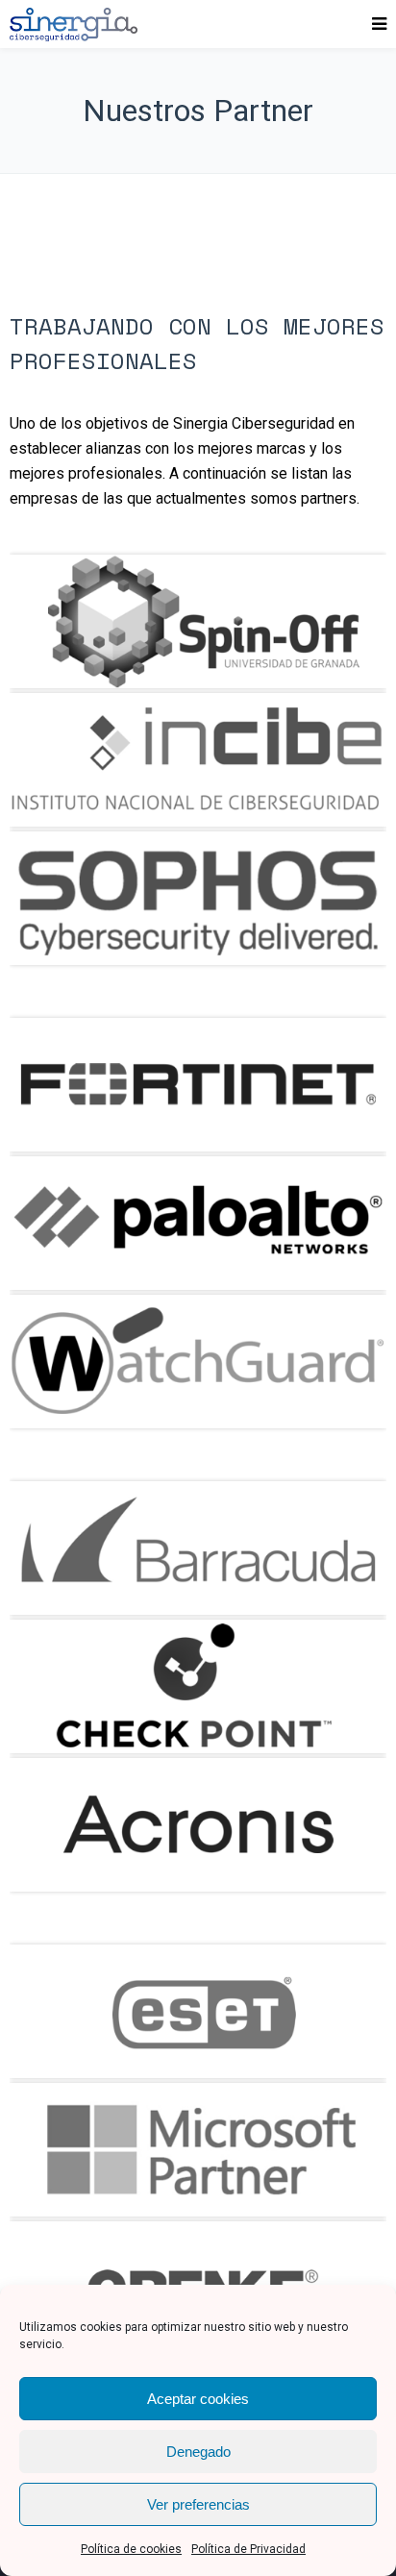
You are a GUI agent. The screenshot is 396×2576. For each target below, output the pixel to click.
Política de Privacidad (248, 2549)
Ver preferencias (198, 2504)
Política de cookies (131, 2549)
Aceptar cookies (198, 2399)
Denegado (198, 2452)
